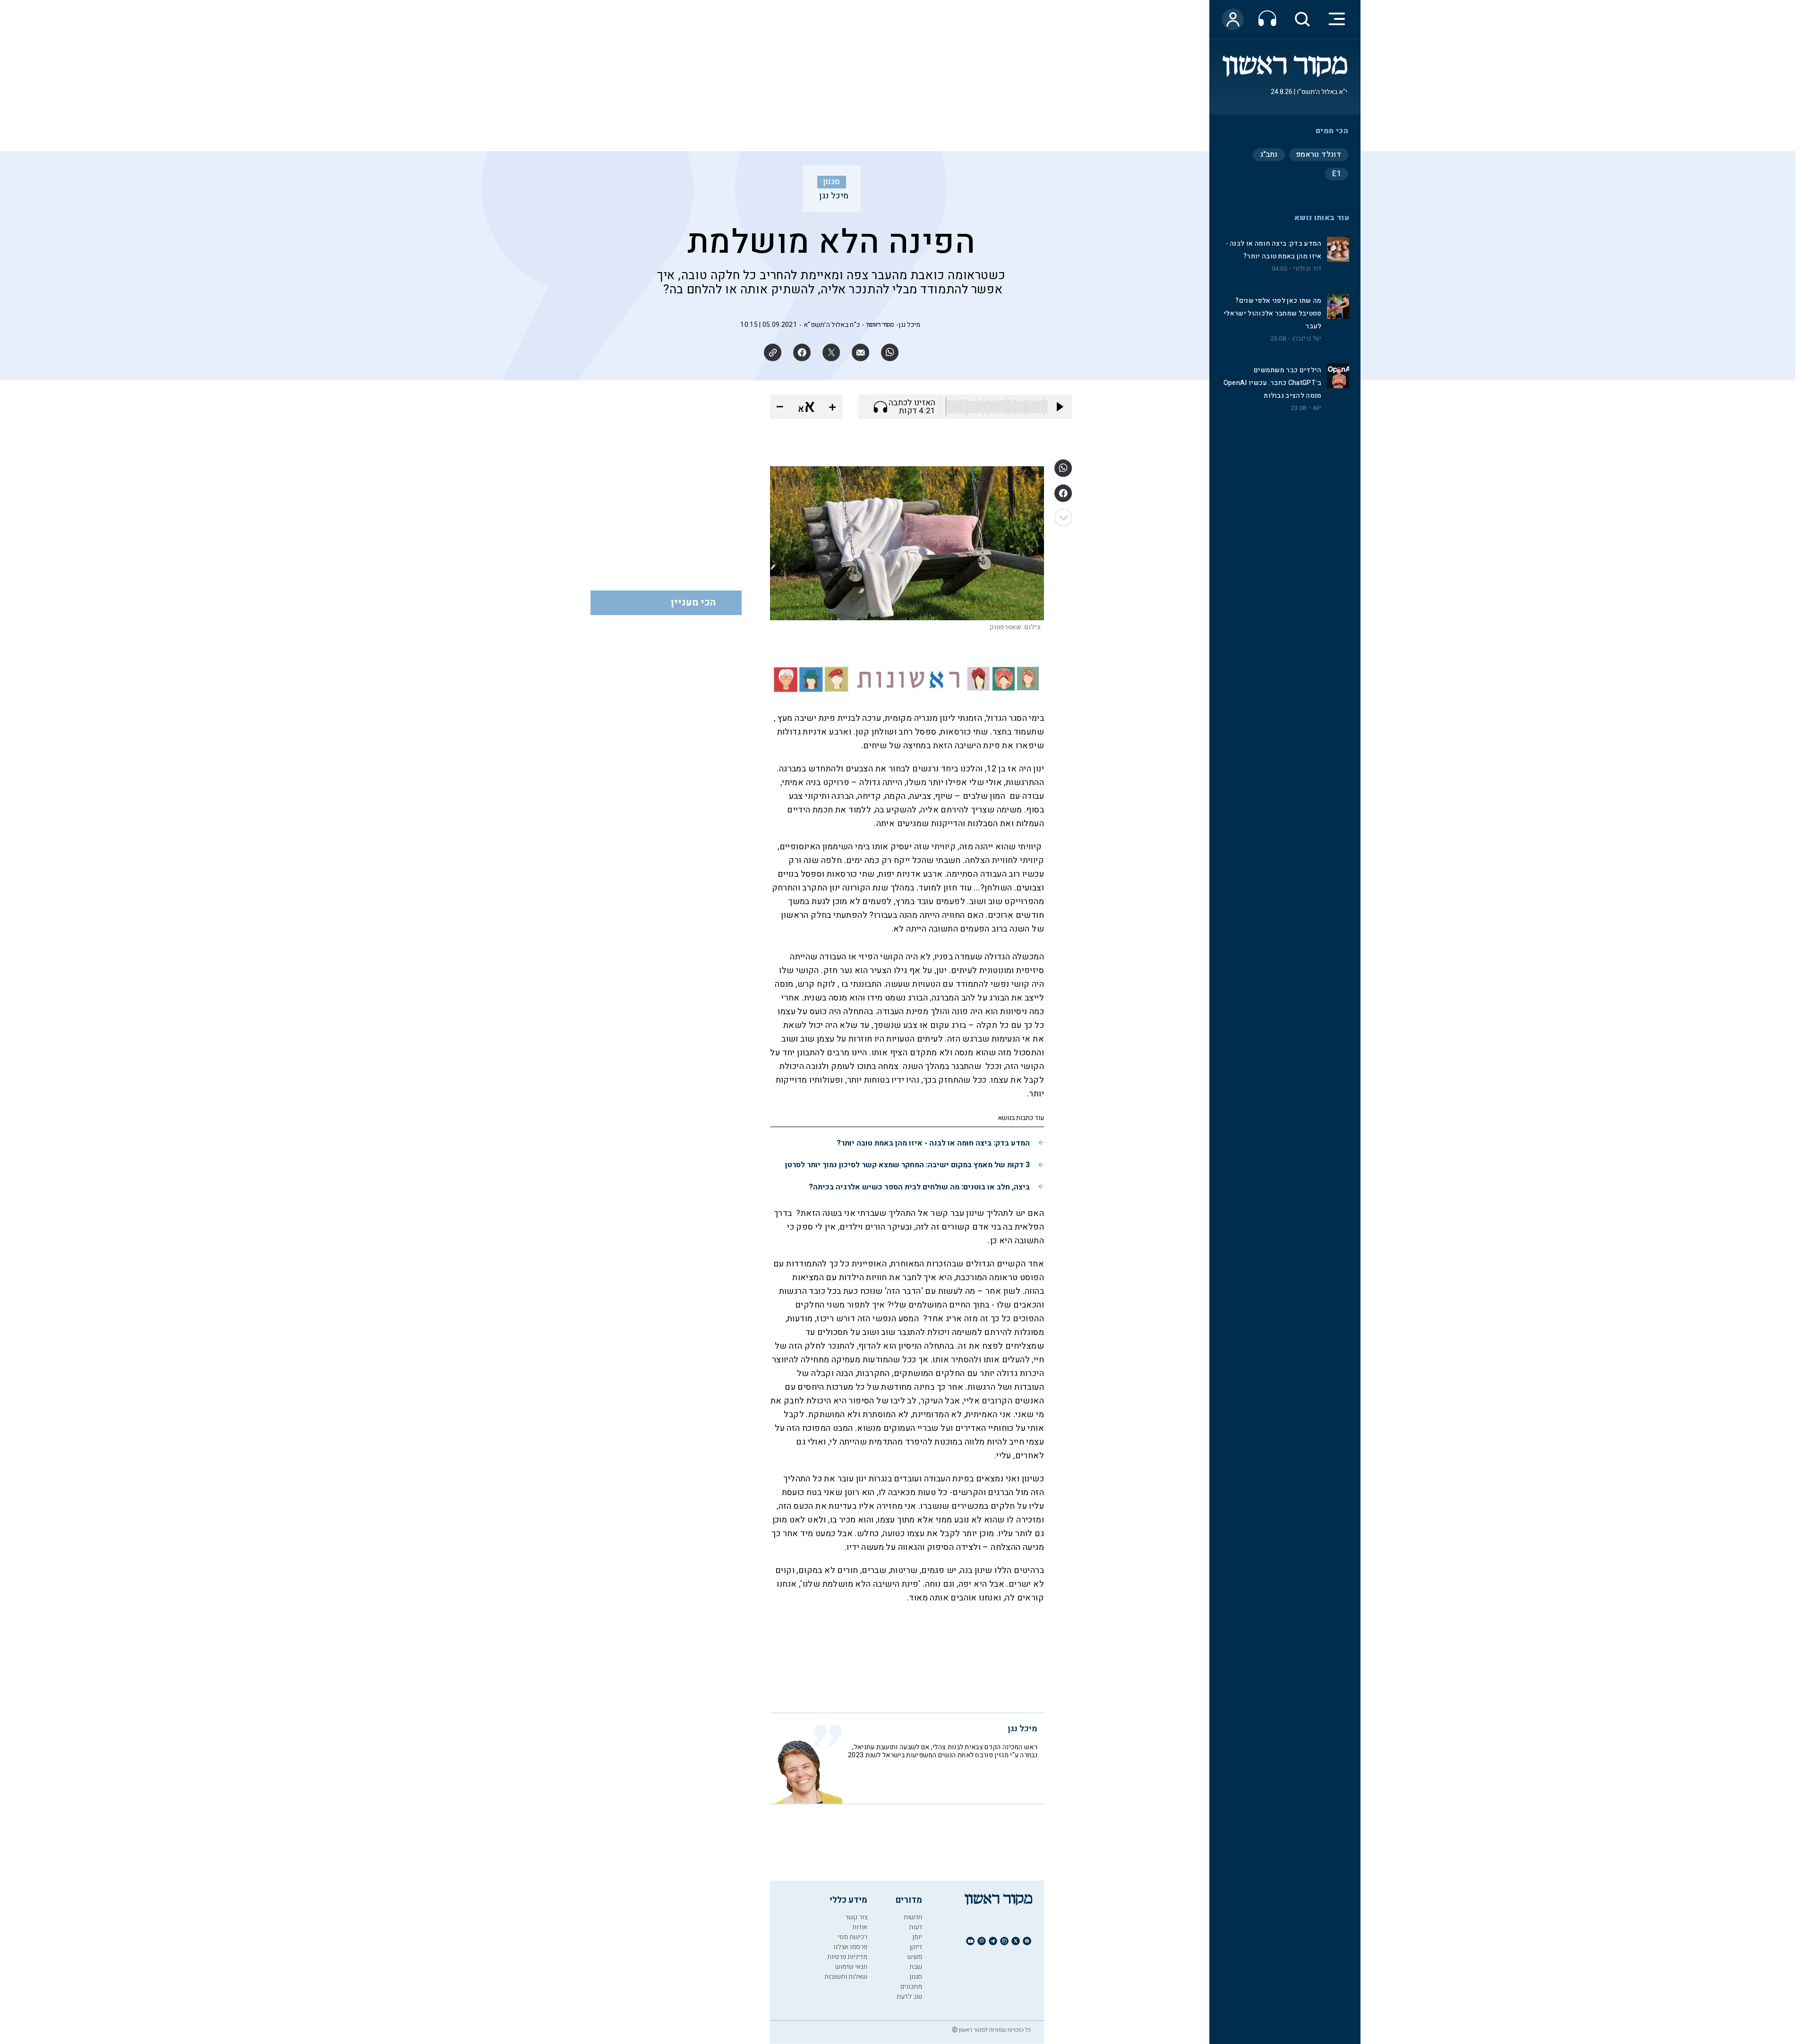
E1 (1337, 174)
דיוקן (916, 1947)
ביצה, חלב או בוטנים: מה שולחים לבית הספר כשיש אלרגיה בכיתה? (919, 1187)
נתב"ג (1269, 154)
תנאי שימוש (851, 1967)
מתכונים (911, 1987)
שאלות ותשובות (846, 1977)
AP (1317, 408)
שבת (916, 1967)
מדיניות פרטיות (847, 1957)
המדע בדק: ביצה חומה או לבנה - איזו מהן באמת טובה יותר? (933, 1143)
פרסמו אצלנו (850, 1947)
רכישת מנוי (852, 1937)
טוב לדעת (909, 1997)
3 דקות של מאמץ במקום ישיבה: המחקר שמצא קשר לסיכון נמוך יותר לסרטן (907, 1165)
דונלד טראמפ (1319, 154)
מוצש (915, 1957)
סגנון (832, 182)
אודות (860, 1927)
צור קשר (856, 1917)
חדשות (913, 1917)
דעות (916, 1927)
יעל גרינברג (1307, 339)
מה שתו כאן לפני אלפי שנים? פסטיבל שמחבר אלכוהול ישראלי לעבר (1272, 313)
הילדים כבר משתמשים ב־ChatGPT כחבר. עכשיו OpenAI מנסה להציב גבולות (1273, 383)
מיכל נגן (834, 196)
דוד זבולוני (1307, 269)
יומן (917, 1937)
